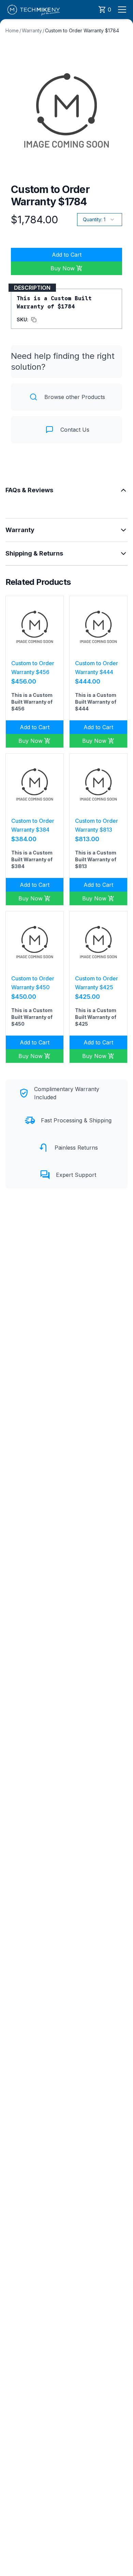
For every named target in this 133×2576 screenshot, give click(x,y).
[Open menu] (122, 10)
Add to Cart (67, 255)
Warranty (32, 30)
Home (12, 30)
